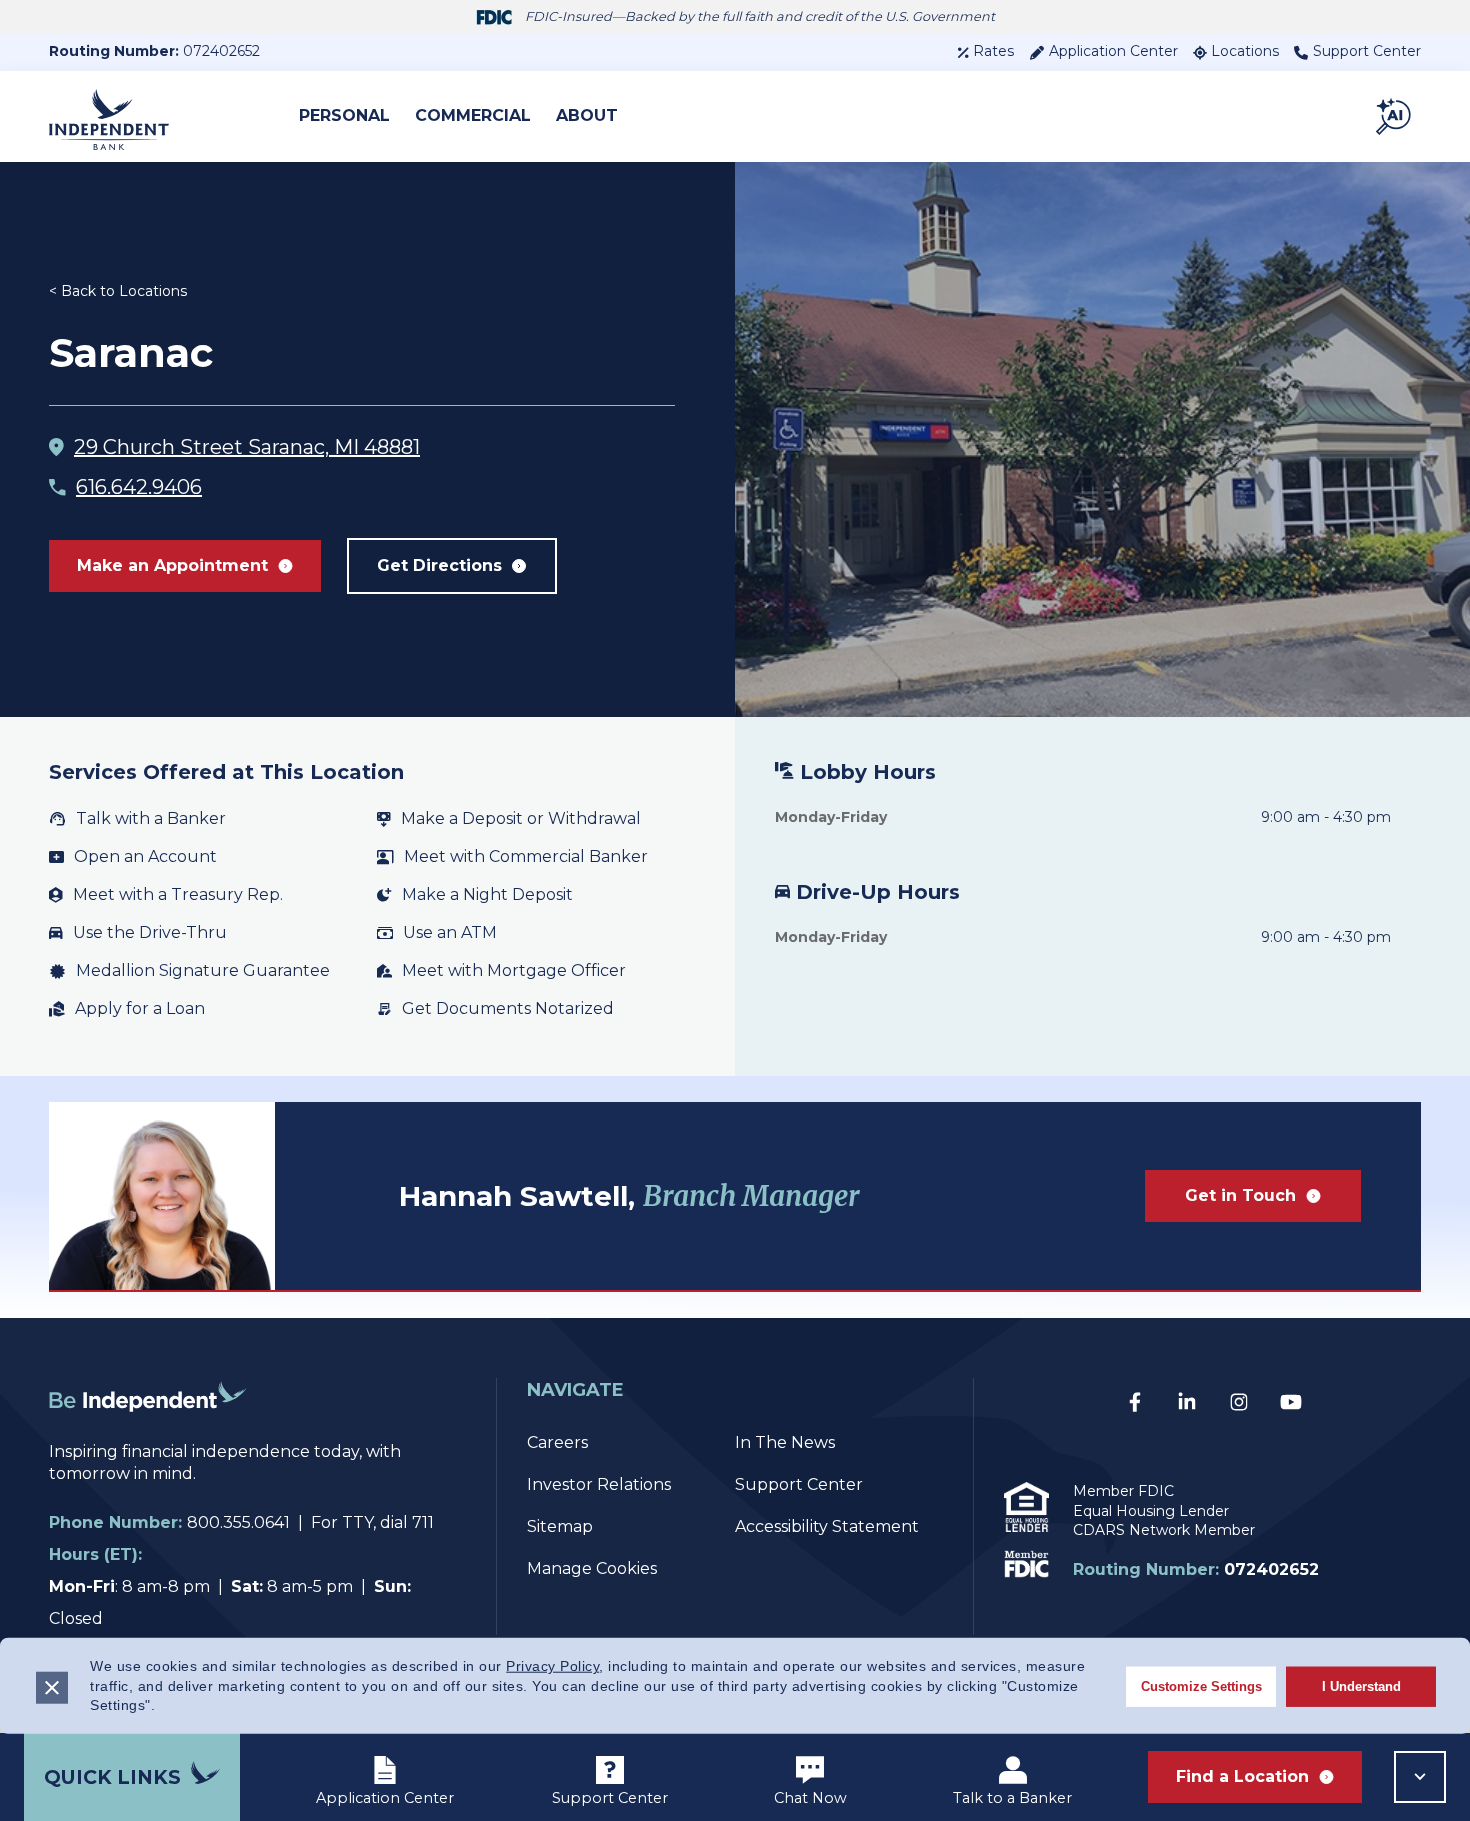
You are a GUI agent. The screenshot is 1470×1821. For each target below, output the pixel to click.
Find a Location (1242, 1776)
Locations (1245, 51)
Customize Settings (1201, 1685)
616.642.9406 (139, 487)
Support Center (1367, 51)
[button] (1395, 116)
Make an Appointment (172, 565)
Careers (557, 1442)
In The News (785, 1442)
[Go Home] (148, 1429)
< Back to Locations (118, 291)
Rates (993, 51)
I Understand (1361, 1685)
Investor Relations (599, 1484)
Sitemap (560, 1526)
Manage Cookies (592, 1568)
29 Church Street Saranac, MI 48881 (247, 447)
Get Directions (439, 565)
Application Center (1113, 51)
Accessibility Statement (827, 1526)
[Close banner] (52, 1687)
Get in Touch (1240, 1195)
